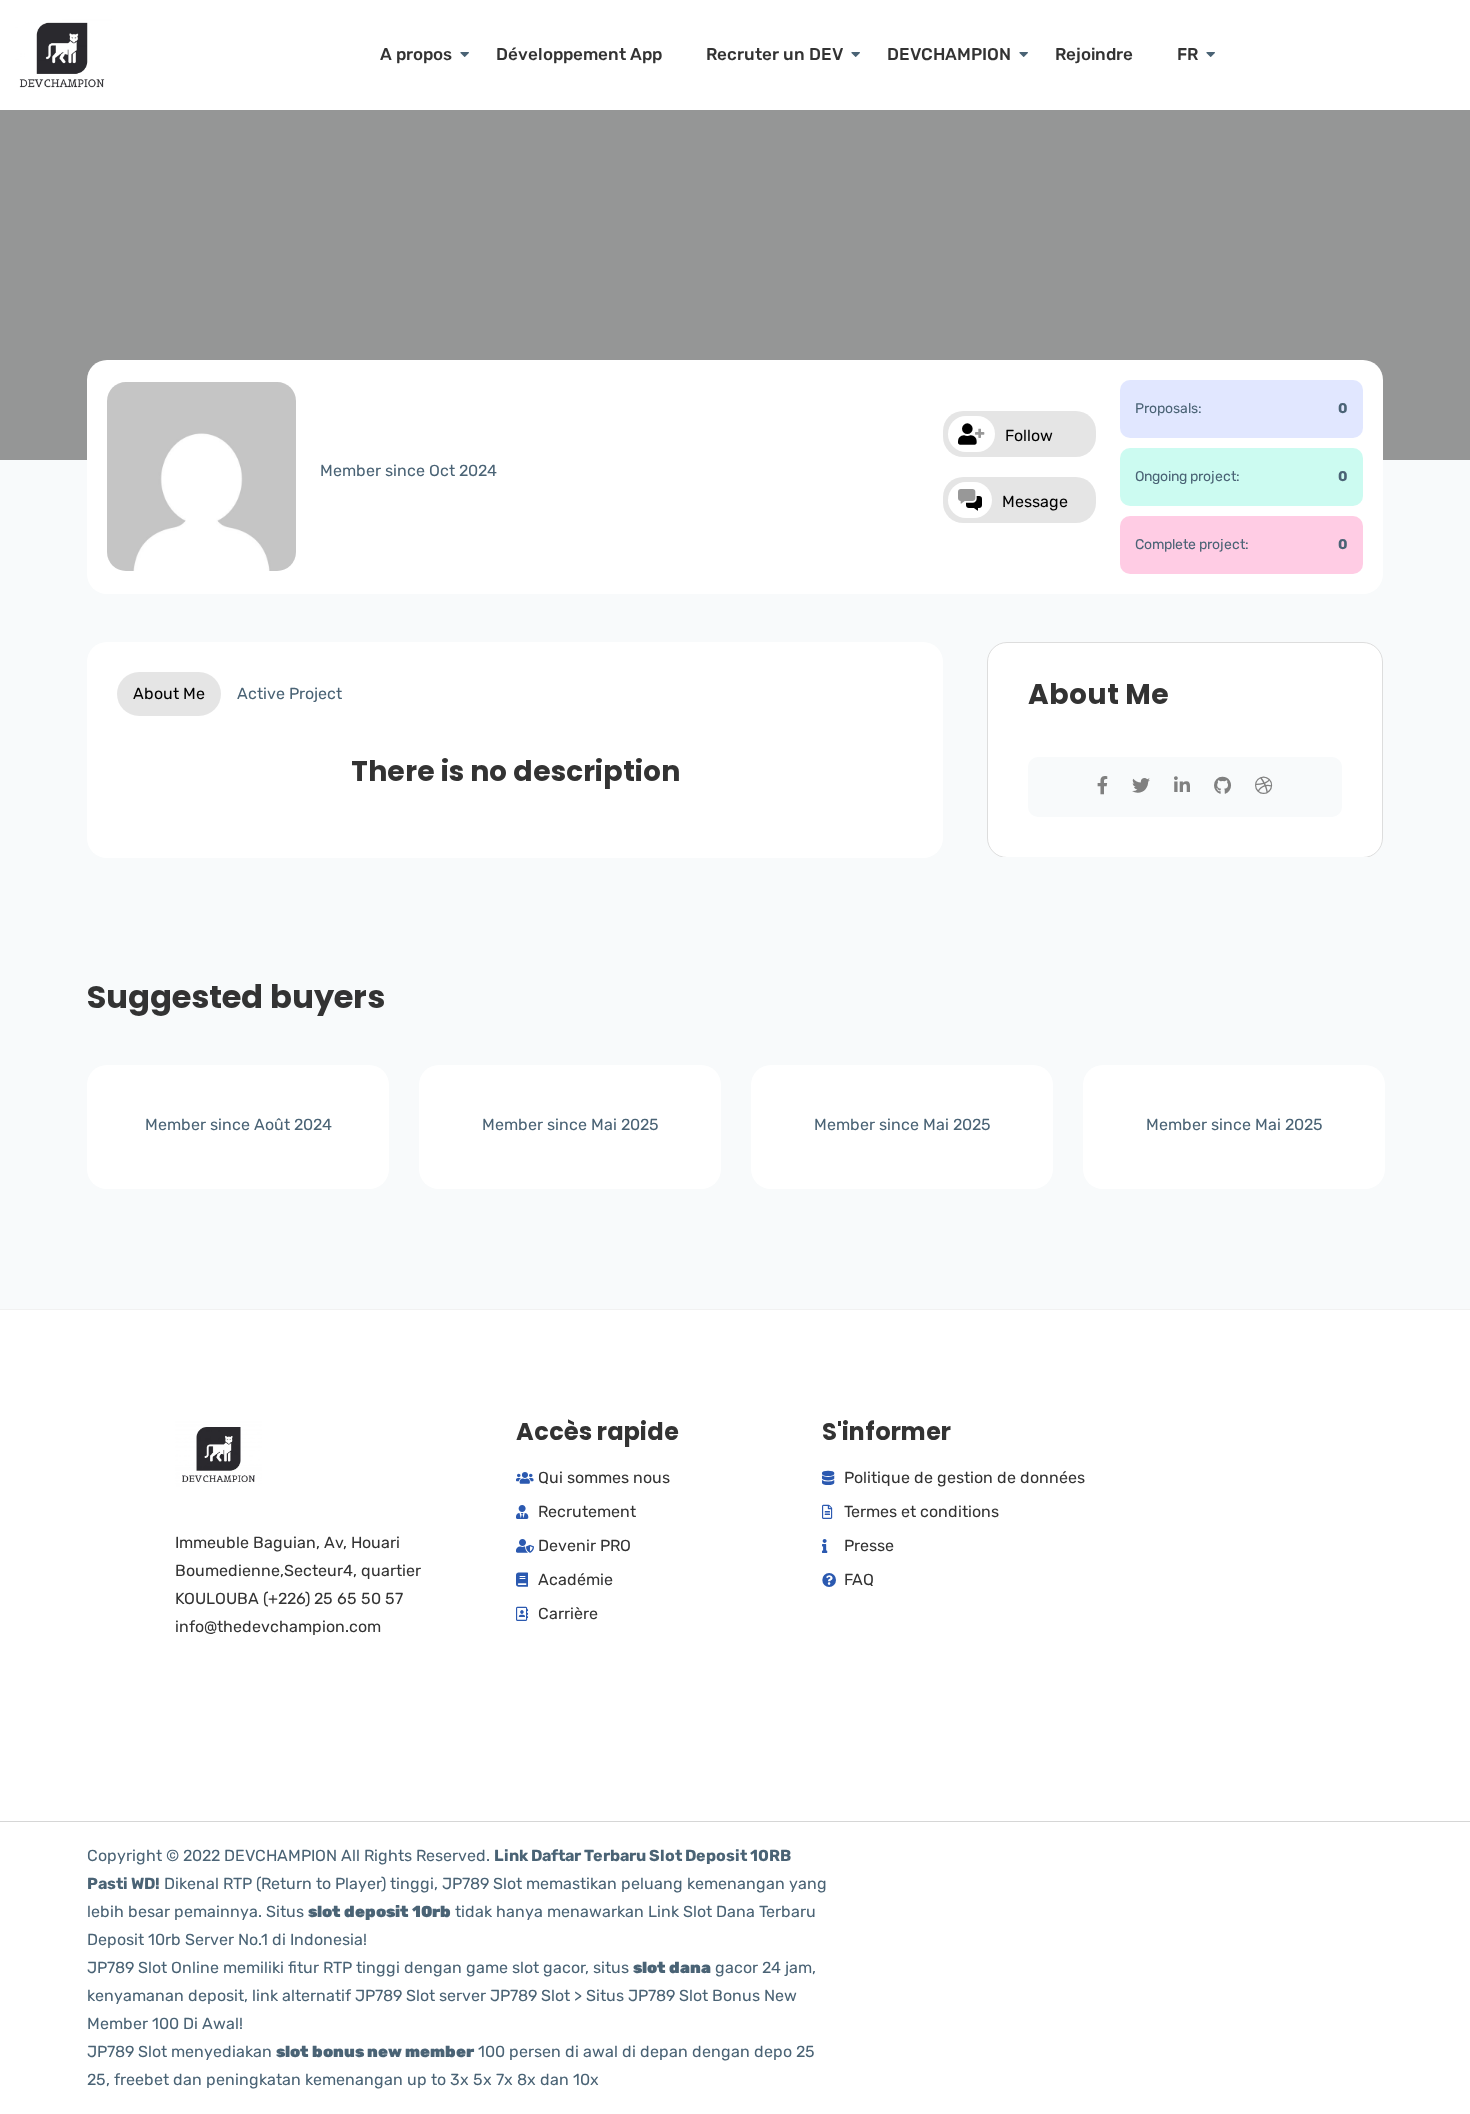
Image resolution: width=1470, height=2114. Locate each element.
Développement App (579, 54)
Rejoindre (1094, 54)
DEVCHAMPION (949, 54)
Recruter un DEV (774, 54)
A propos (416, 54)
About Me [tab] (169, 693)
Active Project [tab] (289, 693)
